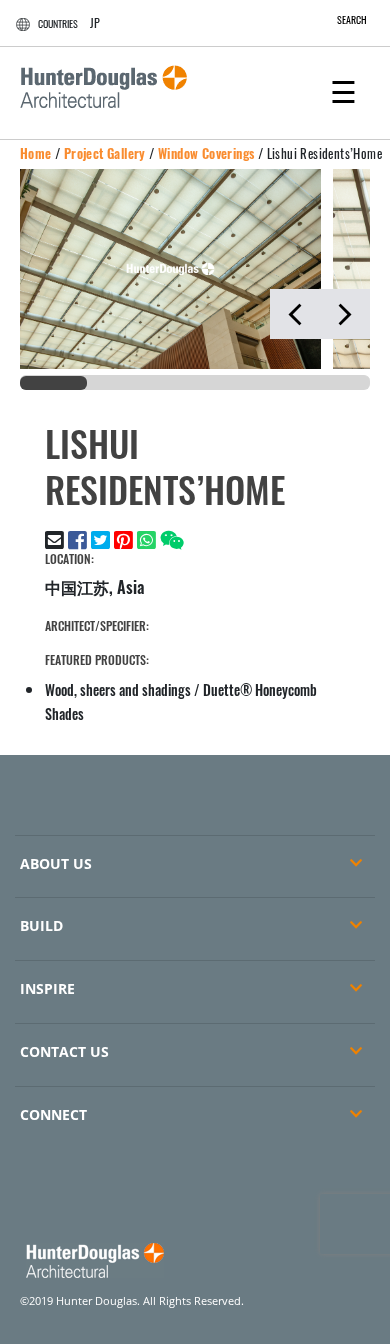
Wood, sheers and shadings (118, 689)
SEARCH (352, 19)
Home (36, 153)
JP (95, 22)
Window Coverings (206, 153)
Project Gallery (105, 153)
